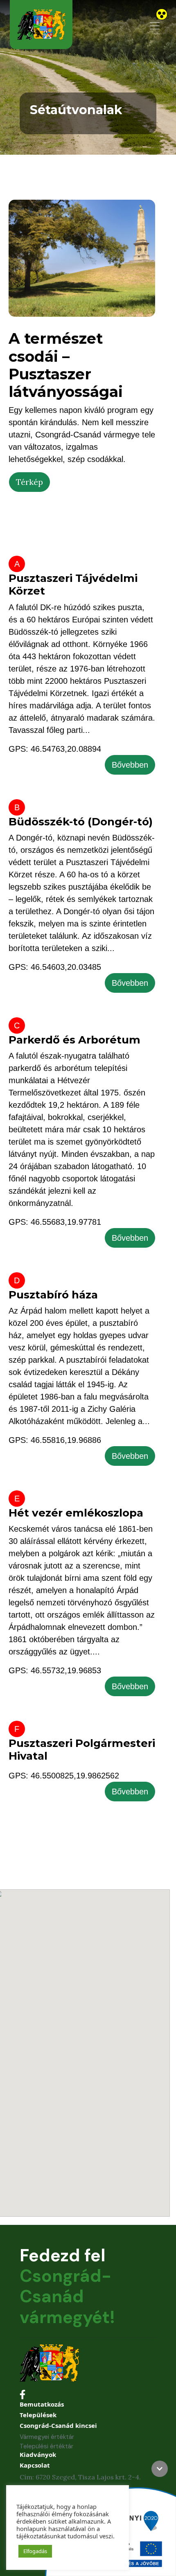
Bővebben (130, 765)
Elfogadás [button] (35, 2551)
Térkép (29, 482)
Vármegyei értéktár (47, 2437)
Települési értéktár (46, 2446)
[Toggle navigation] (155, 26)
